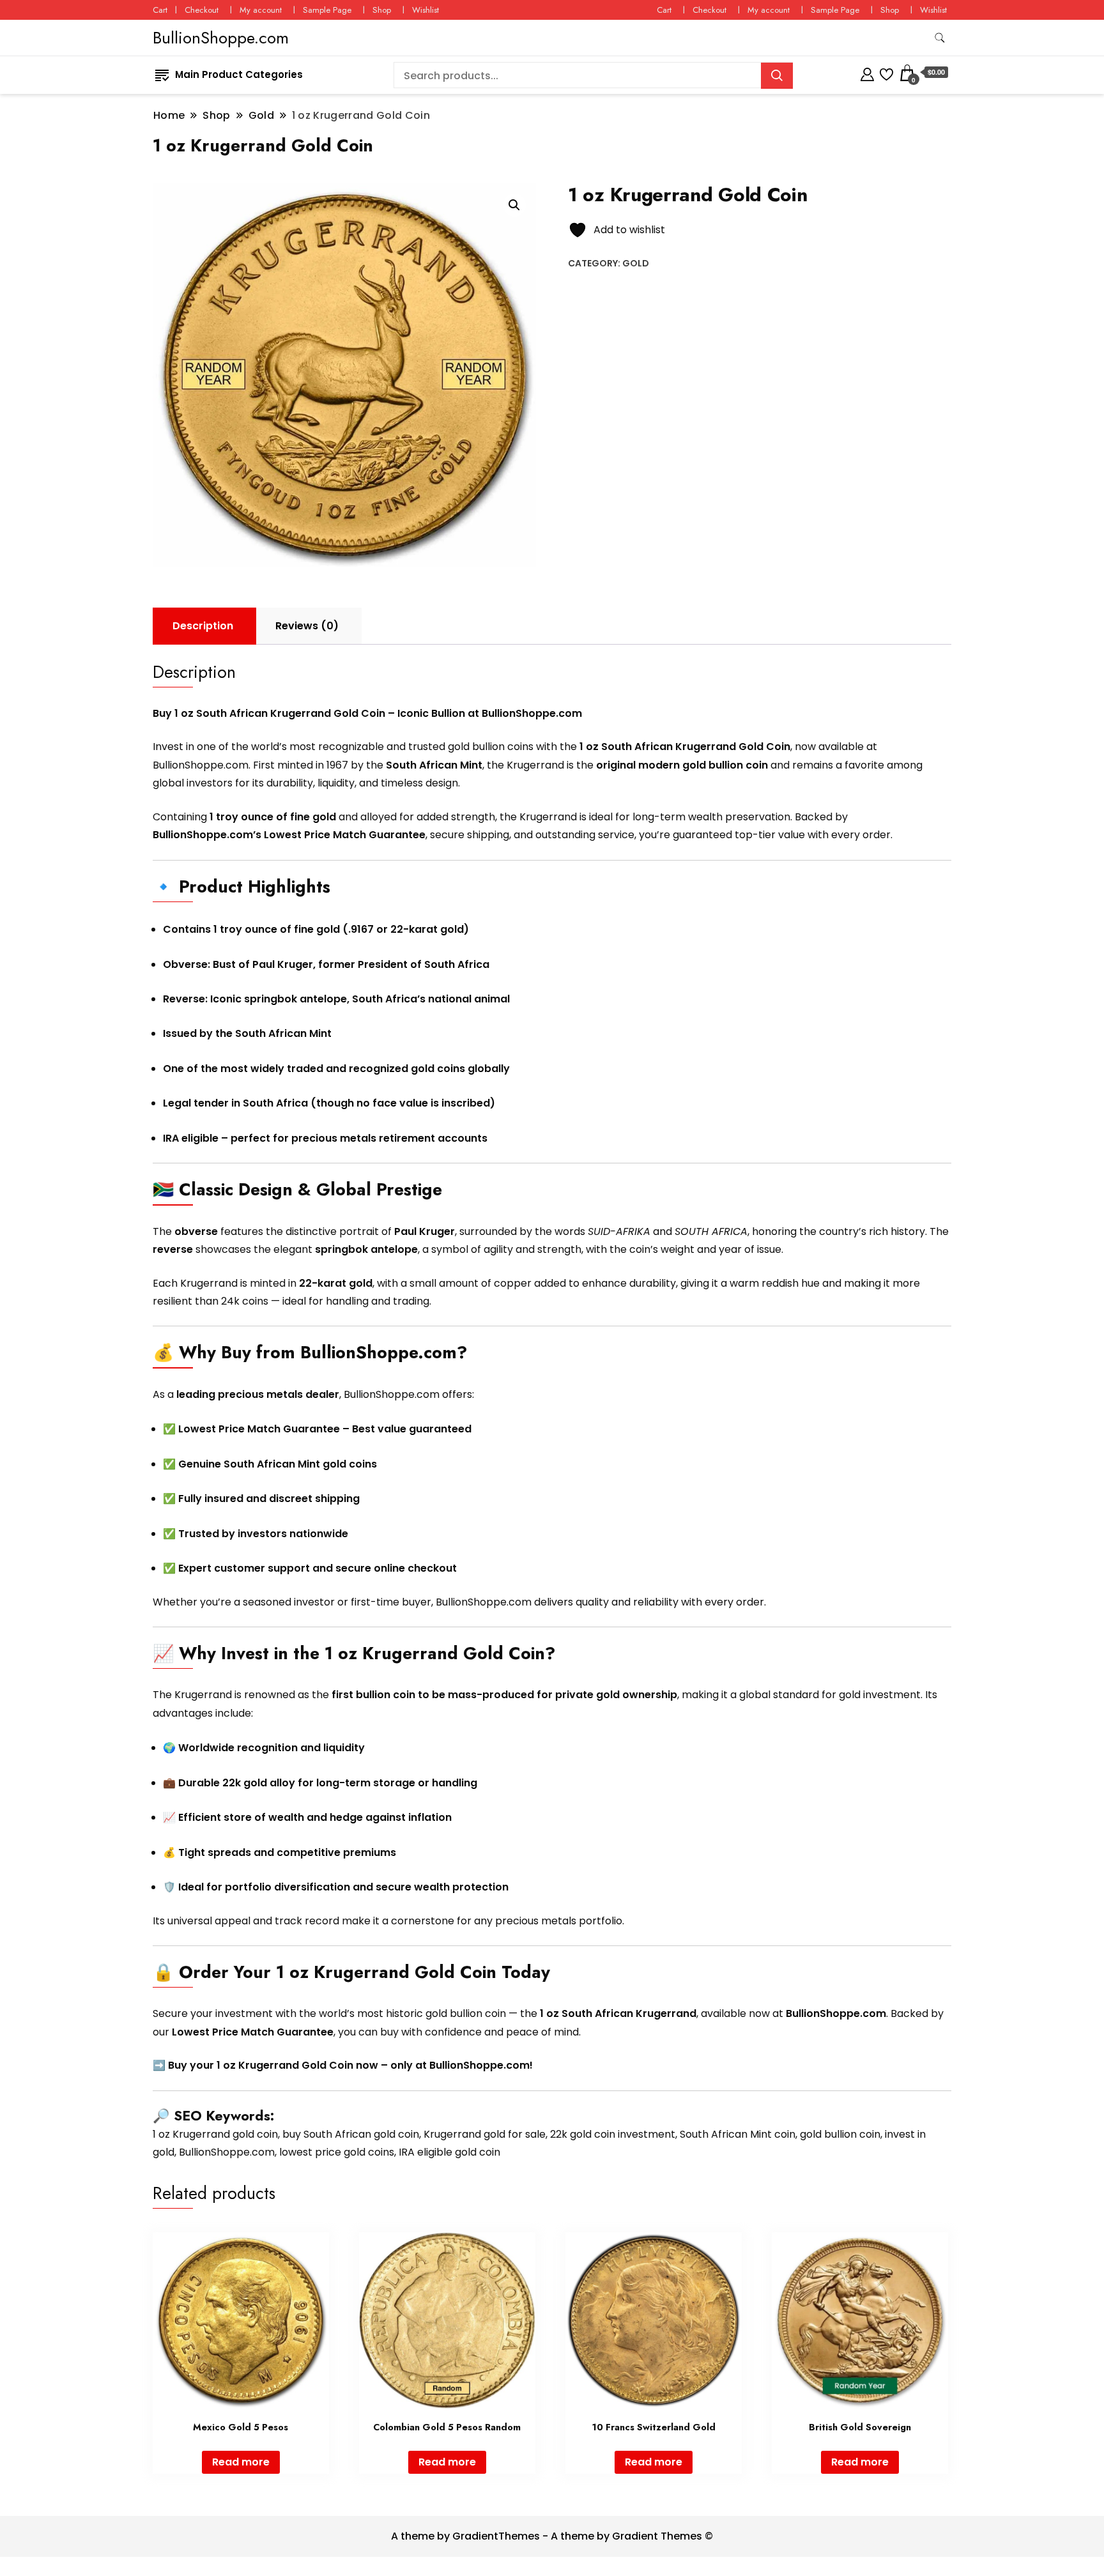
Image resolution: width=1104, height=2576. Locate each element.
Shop (382, 10)
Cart (160, 10)
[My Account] (867, 73)
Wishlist (425, 10)
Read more (241, 2462)
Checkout (202, 10)
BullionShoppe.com (221, 38)
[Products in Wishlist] (886, 73)
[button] (514, 205)
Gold (636, 263)
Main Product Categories (239, 74)
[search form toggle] (940, 38)
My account (261, 10)
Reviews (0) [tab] (307, 626)
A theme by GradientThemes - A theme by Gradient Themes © (552, 2536)
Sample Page (327, 10)
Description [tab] (203, 626)
